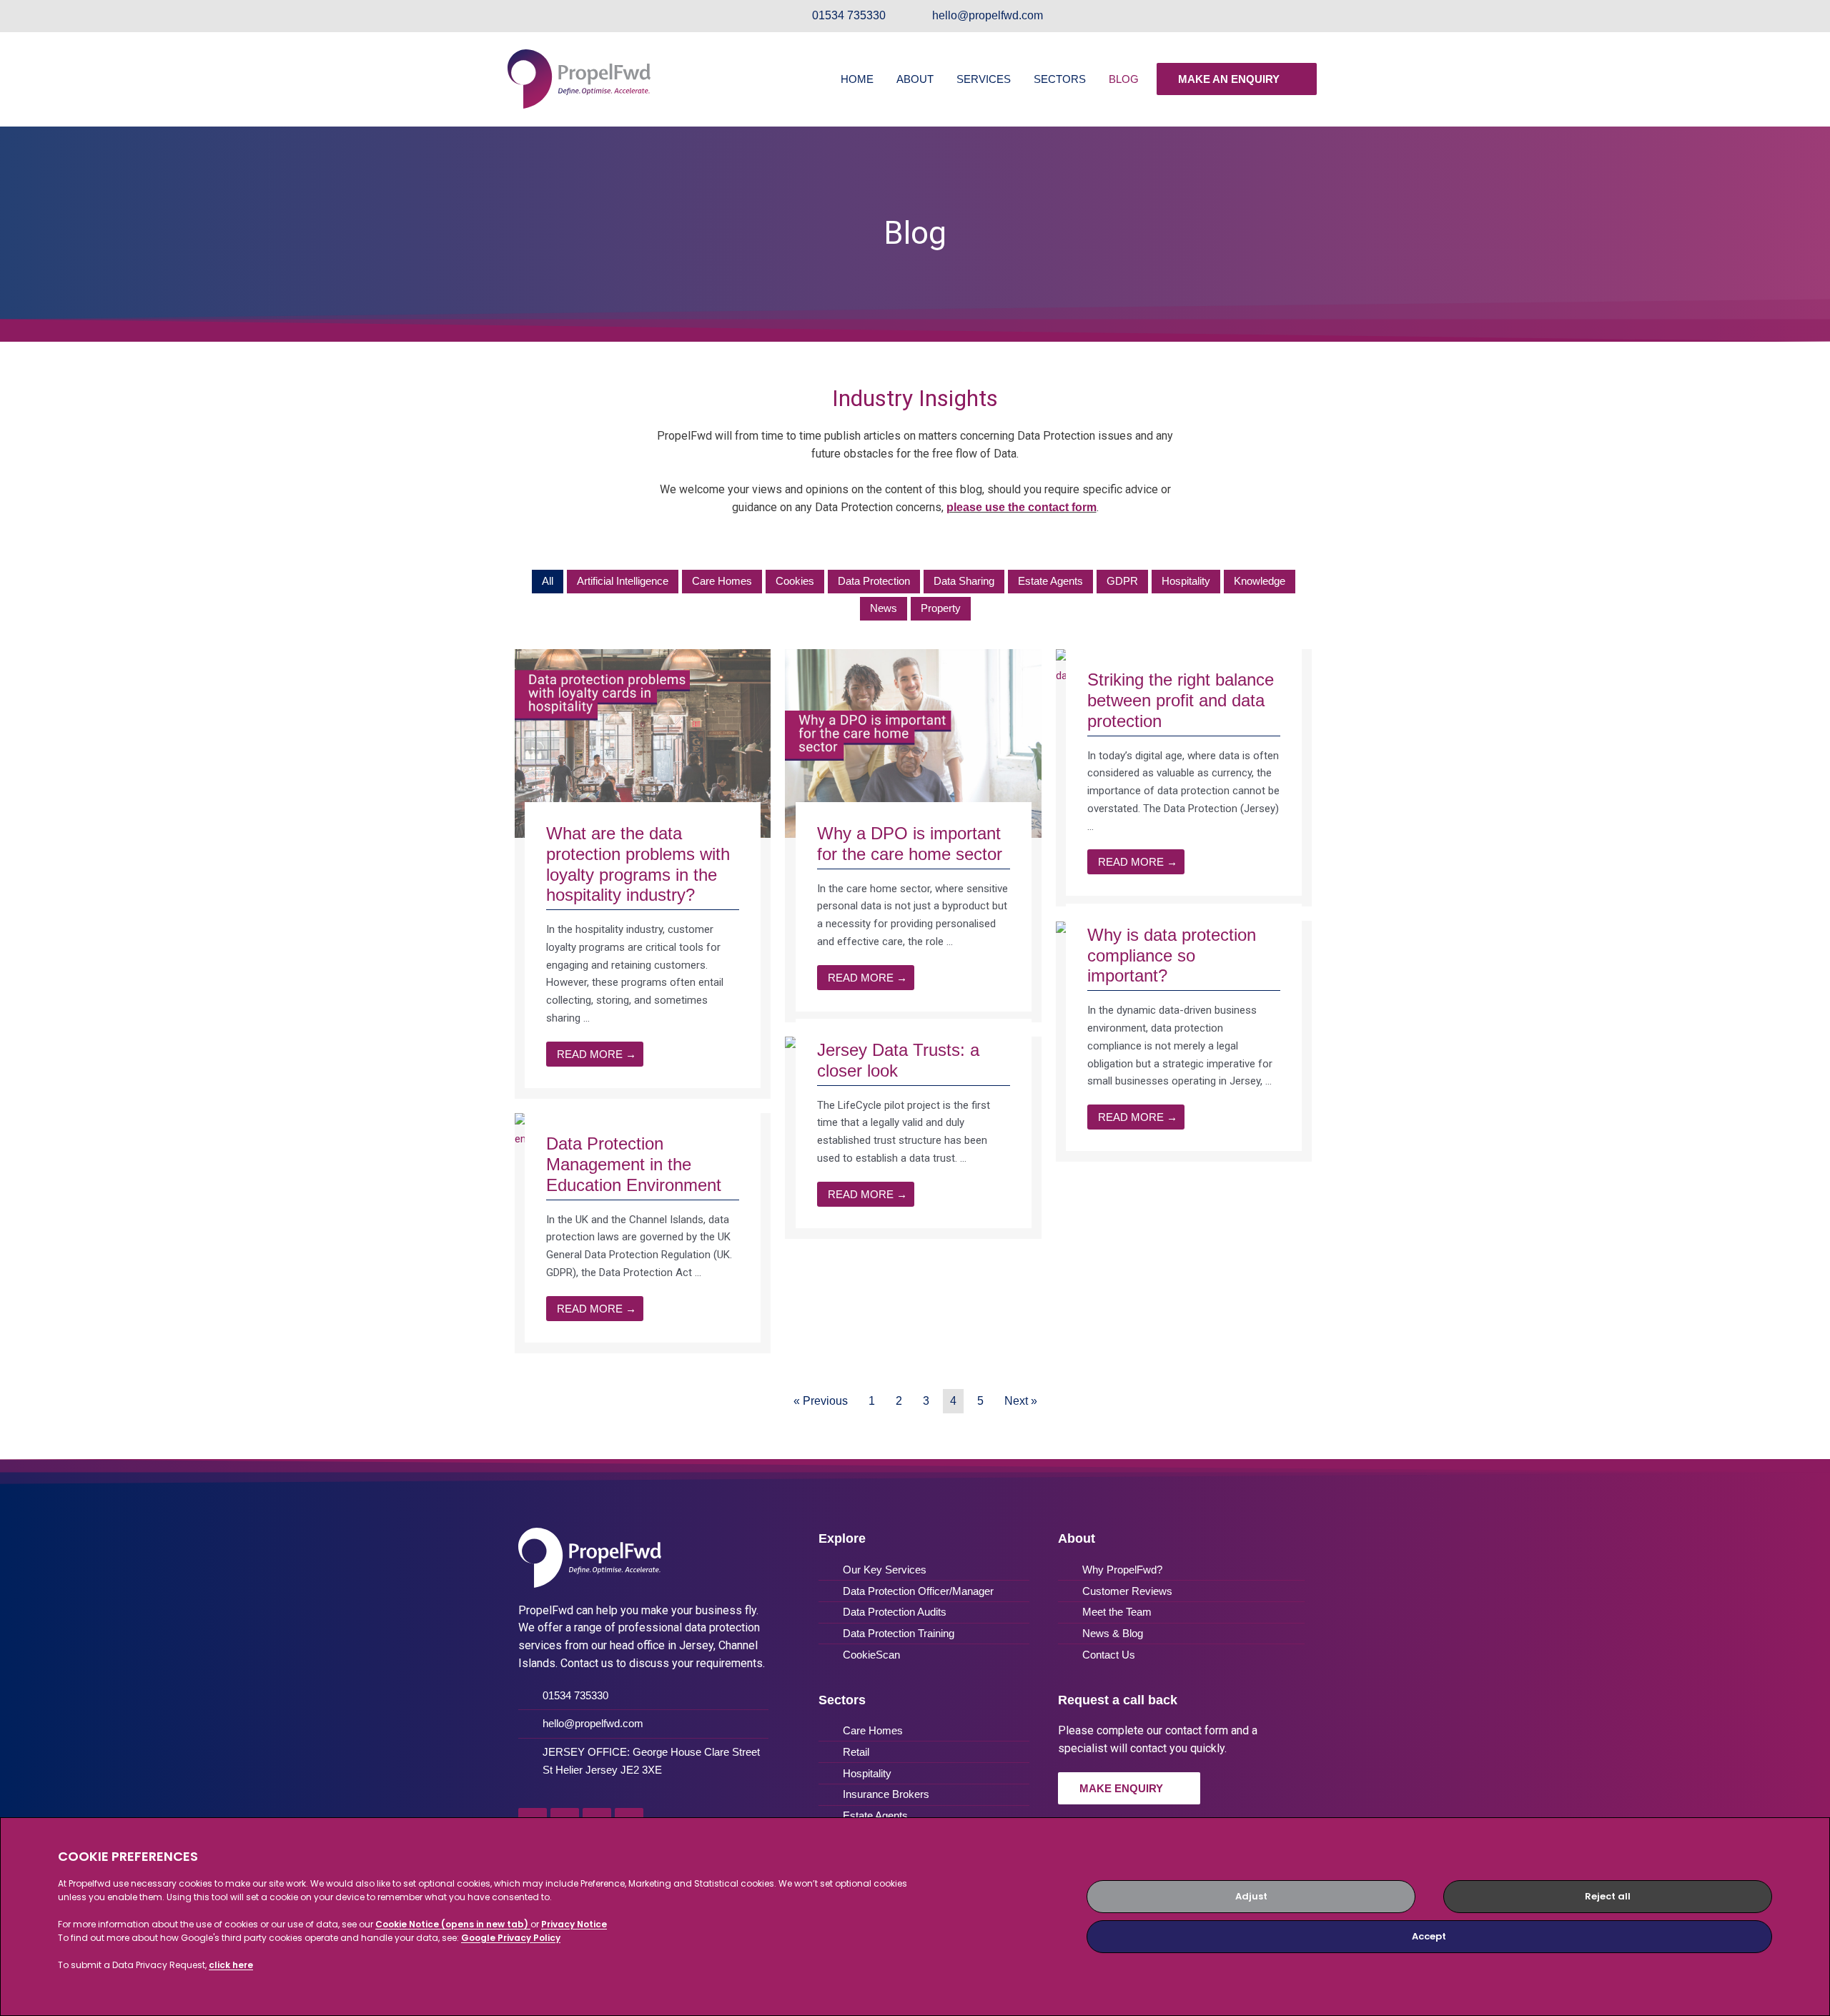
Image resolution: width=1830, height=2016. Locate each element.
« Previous (821, 1401)
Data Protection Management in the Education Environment (634, 1164)
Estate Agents (1050, 581)
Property (941, 608)
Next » (1021, 1401)
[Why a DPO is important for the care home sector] (913, 743)
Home (857, 79)
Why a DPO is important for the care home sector (910, 844)
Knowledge (1260, 581)
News (884, 608)
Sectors (1060, 79)
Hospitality (1186, 581)
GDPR (1122, 581)
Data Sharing (964, 581)
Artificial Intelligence (623, 581)
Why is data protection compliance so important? (1172, 955)
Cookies (795, 581)
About (915, 79)
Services (984, 79)
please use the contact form (1022, 507)
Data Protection (874, 581)
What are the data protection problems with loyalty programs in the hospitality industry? (638, 864)
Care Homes (722, 581)
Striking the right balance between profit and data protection (1181, 700)
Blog (1124, 79)
